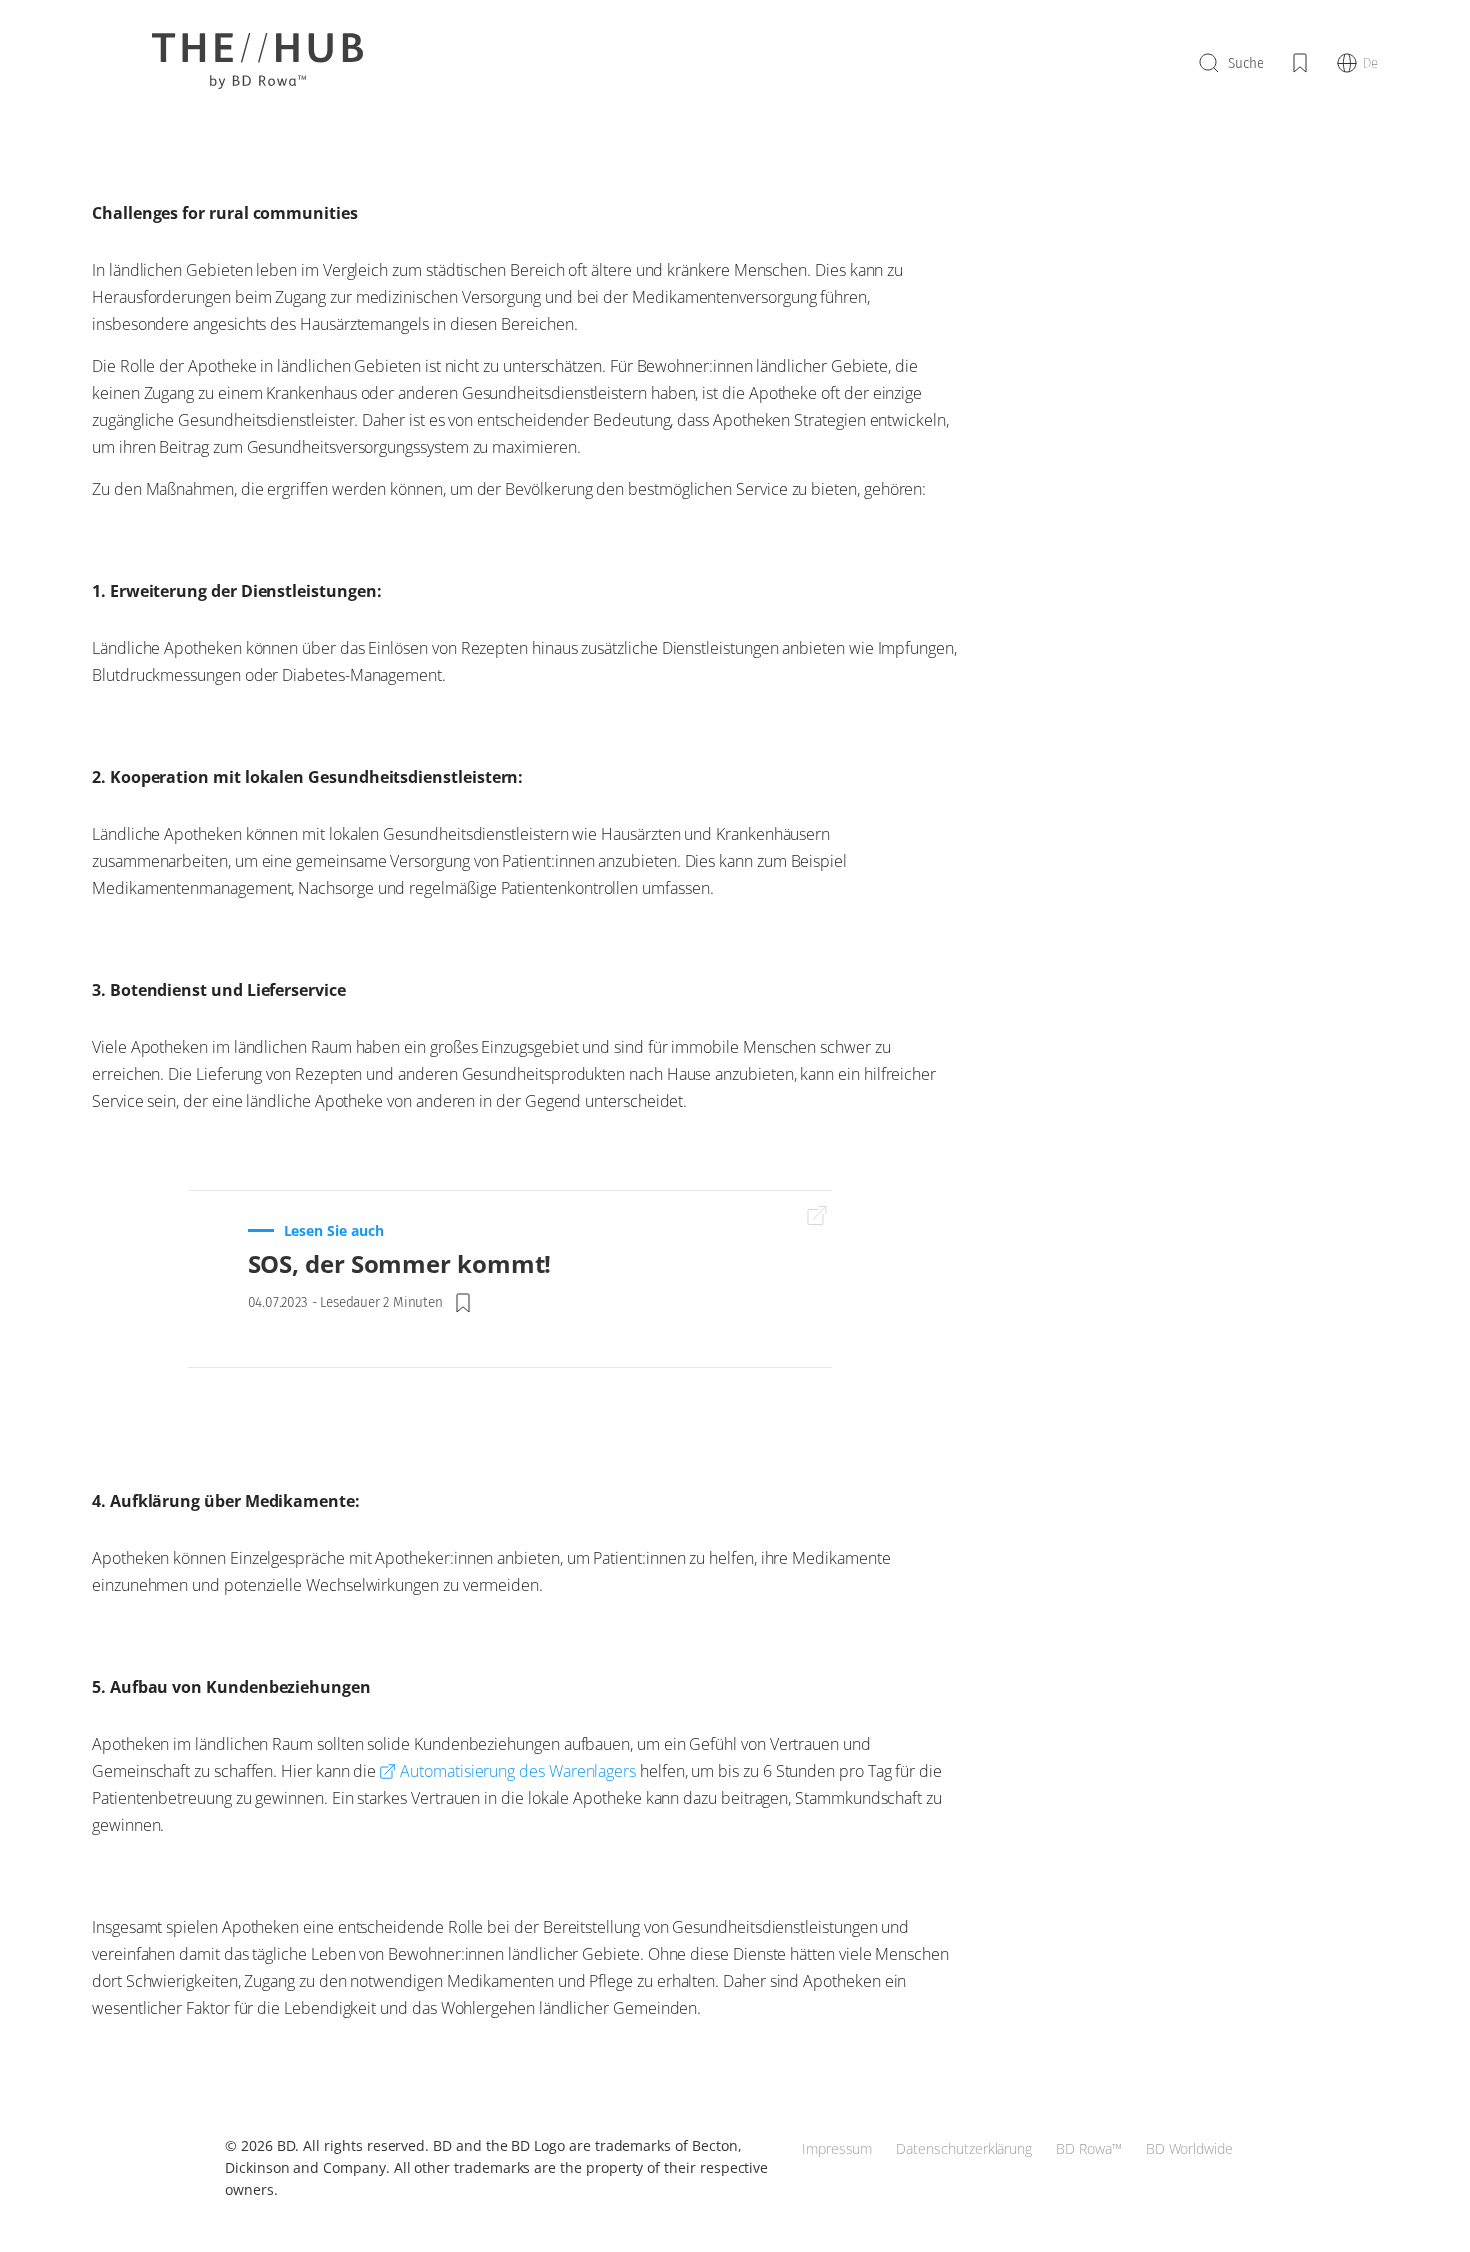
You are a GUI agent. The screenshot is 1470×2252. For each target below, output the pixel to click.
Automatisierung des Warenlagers (518, 1771)
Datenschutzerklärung (964, 2148)
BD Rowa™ (1089, 2148)
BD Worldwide (1189, 2148)
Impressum (837, 2148)
